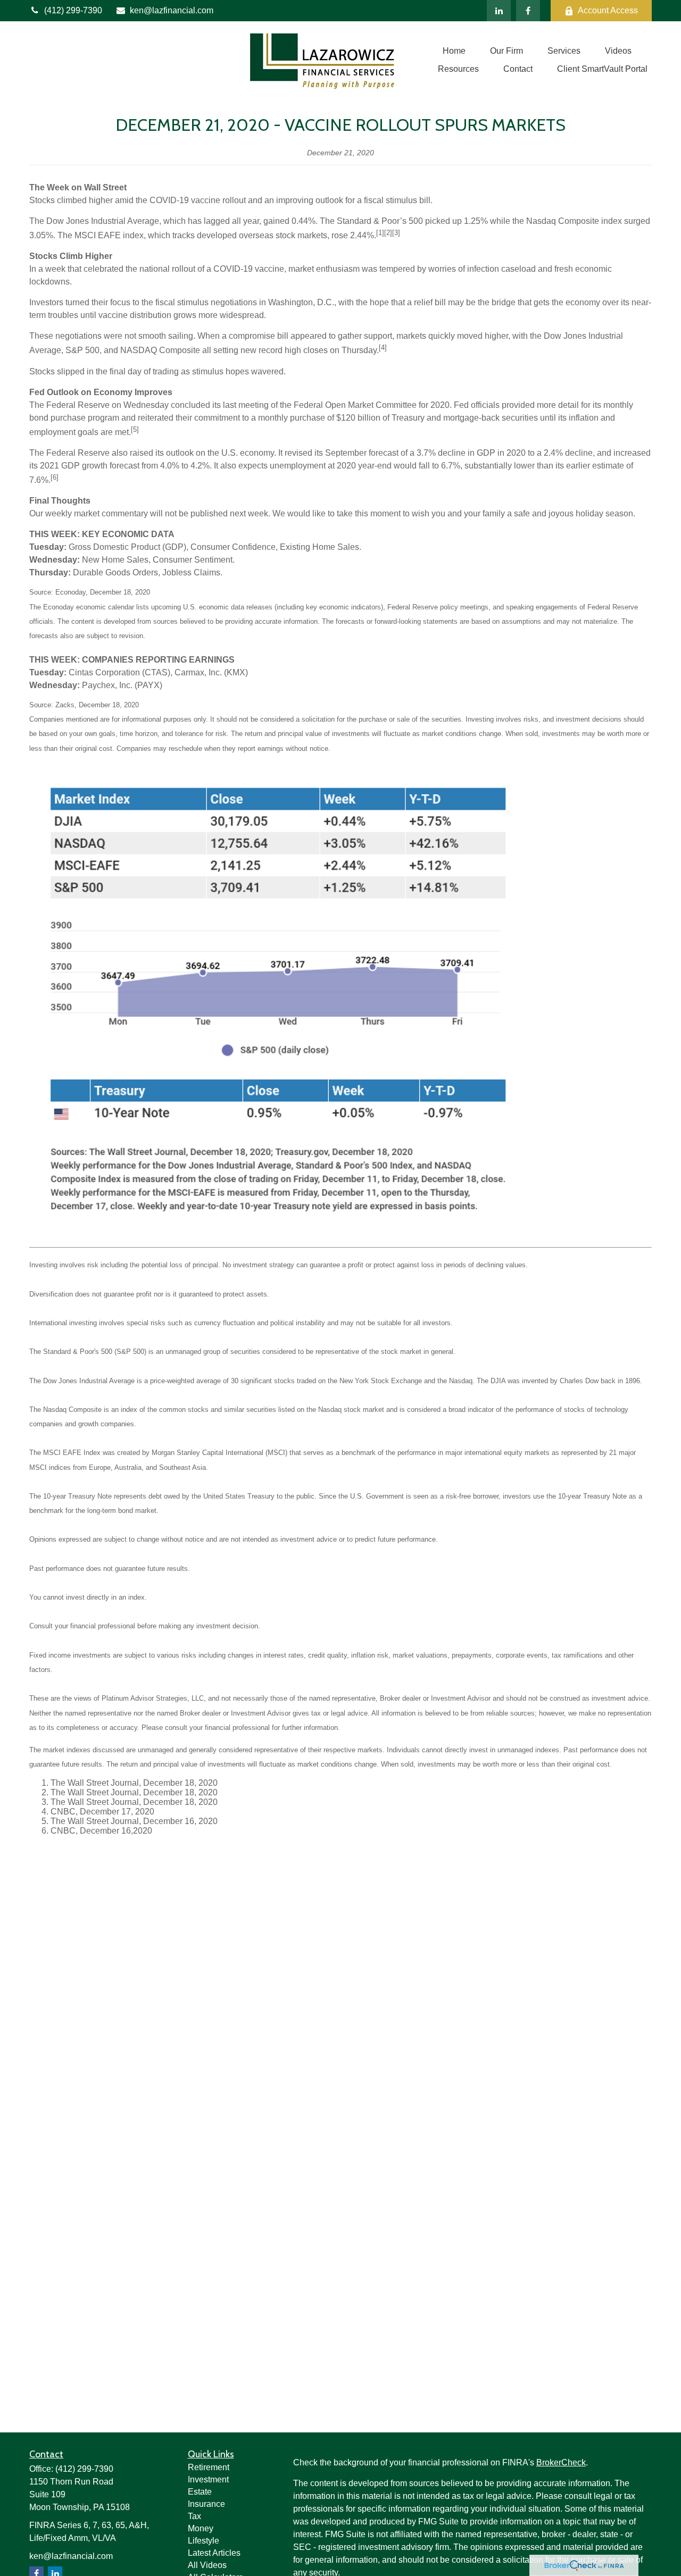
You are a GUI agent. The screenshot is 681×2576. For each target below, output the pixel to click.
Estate (200, 2492)
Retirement (209, 2467)
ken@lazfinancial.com (172, 10)
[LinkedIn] (499, 11)
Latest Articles (214, 2553)
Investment (208, 2479)
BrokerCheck (561, 2462)
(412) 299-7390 (73, 10)
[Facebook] (528, 11)
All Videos (207, 2565)
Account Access (608, 10)
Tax (194, 2516)
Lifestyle (204, 2541)
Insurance (206, 2504)
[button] (454, 51)
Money (201, 2528)
